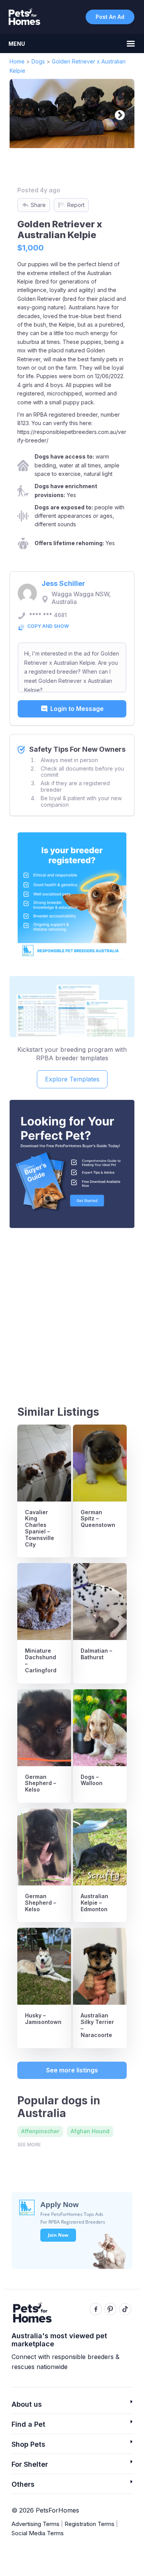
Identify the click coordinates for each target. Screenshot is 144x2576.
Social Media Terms (38, 2533)
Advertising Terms (36, 2524)
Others (23, 2484)
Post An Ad (110, 17)
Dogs (38, 61)
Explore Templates (72, 1079)
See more (29, 2145)
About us (27, 2404)
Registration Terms (89, 2524)
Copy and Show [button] (48, 626)
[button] (72, 2407)
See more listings (72, 2070)
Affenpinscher (40, 2131)
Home (17, 61)
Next (118, 113)
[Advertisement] (72, 1310)
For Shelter (30, 2464)
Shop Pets (28, 2444)
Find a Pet (28, 2424)
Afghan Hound (90, 2131)
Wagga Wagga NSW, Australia (81, 598)
